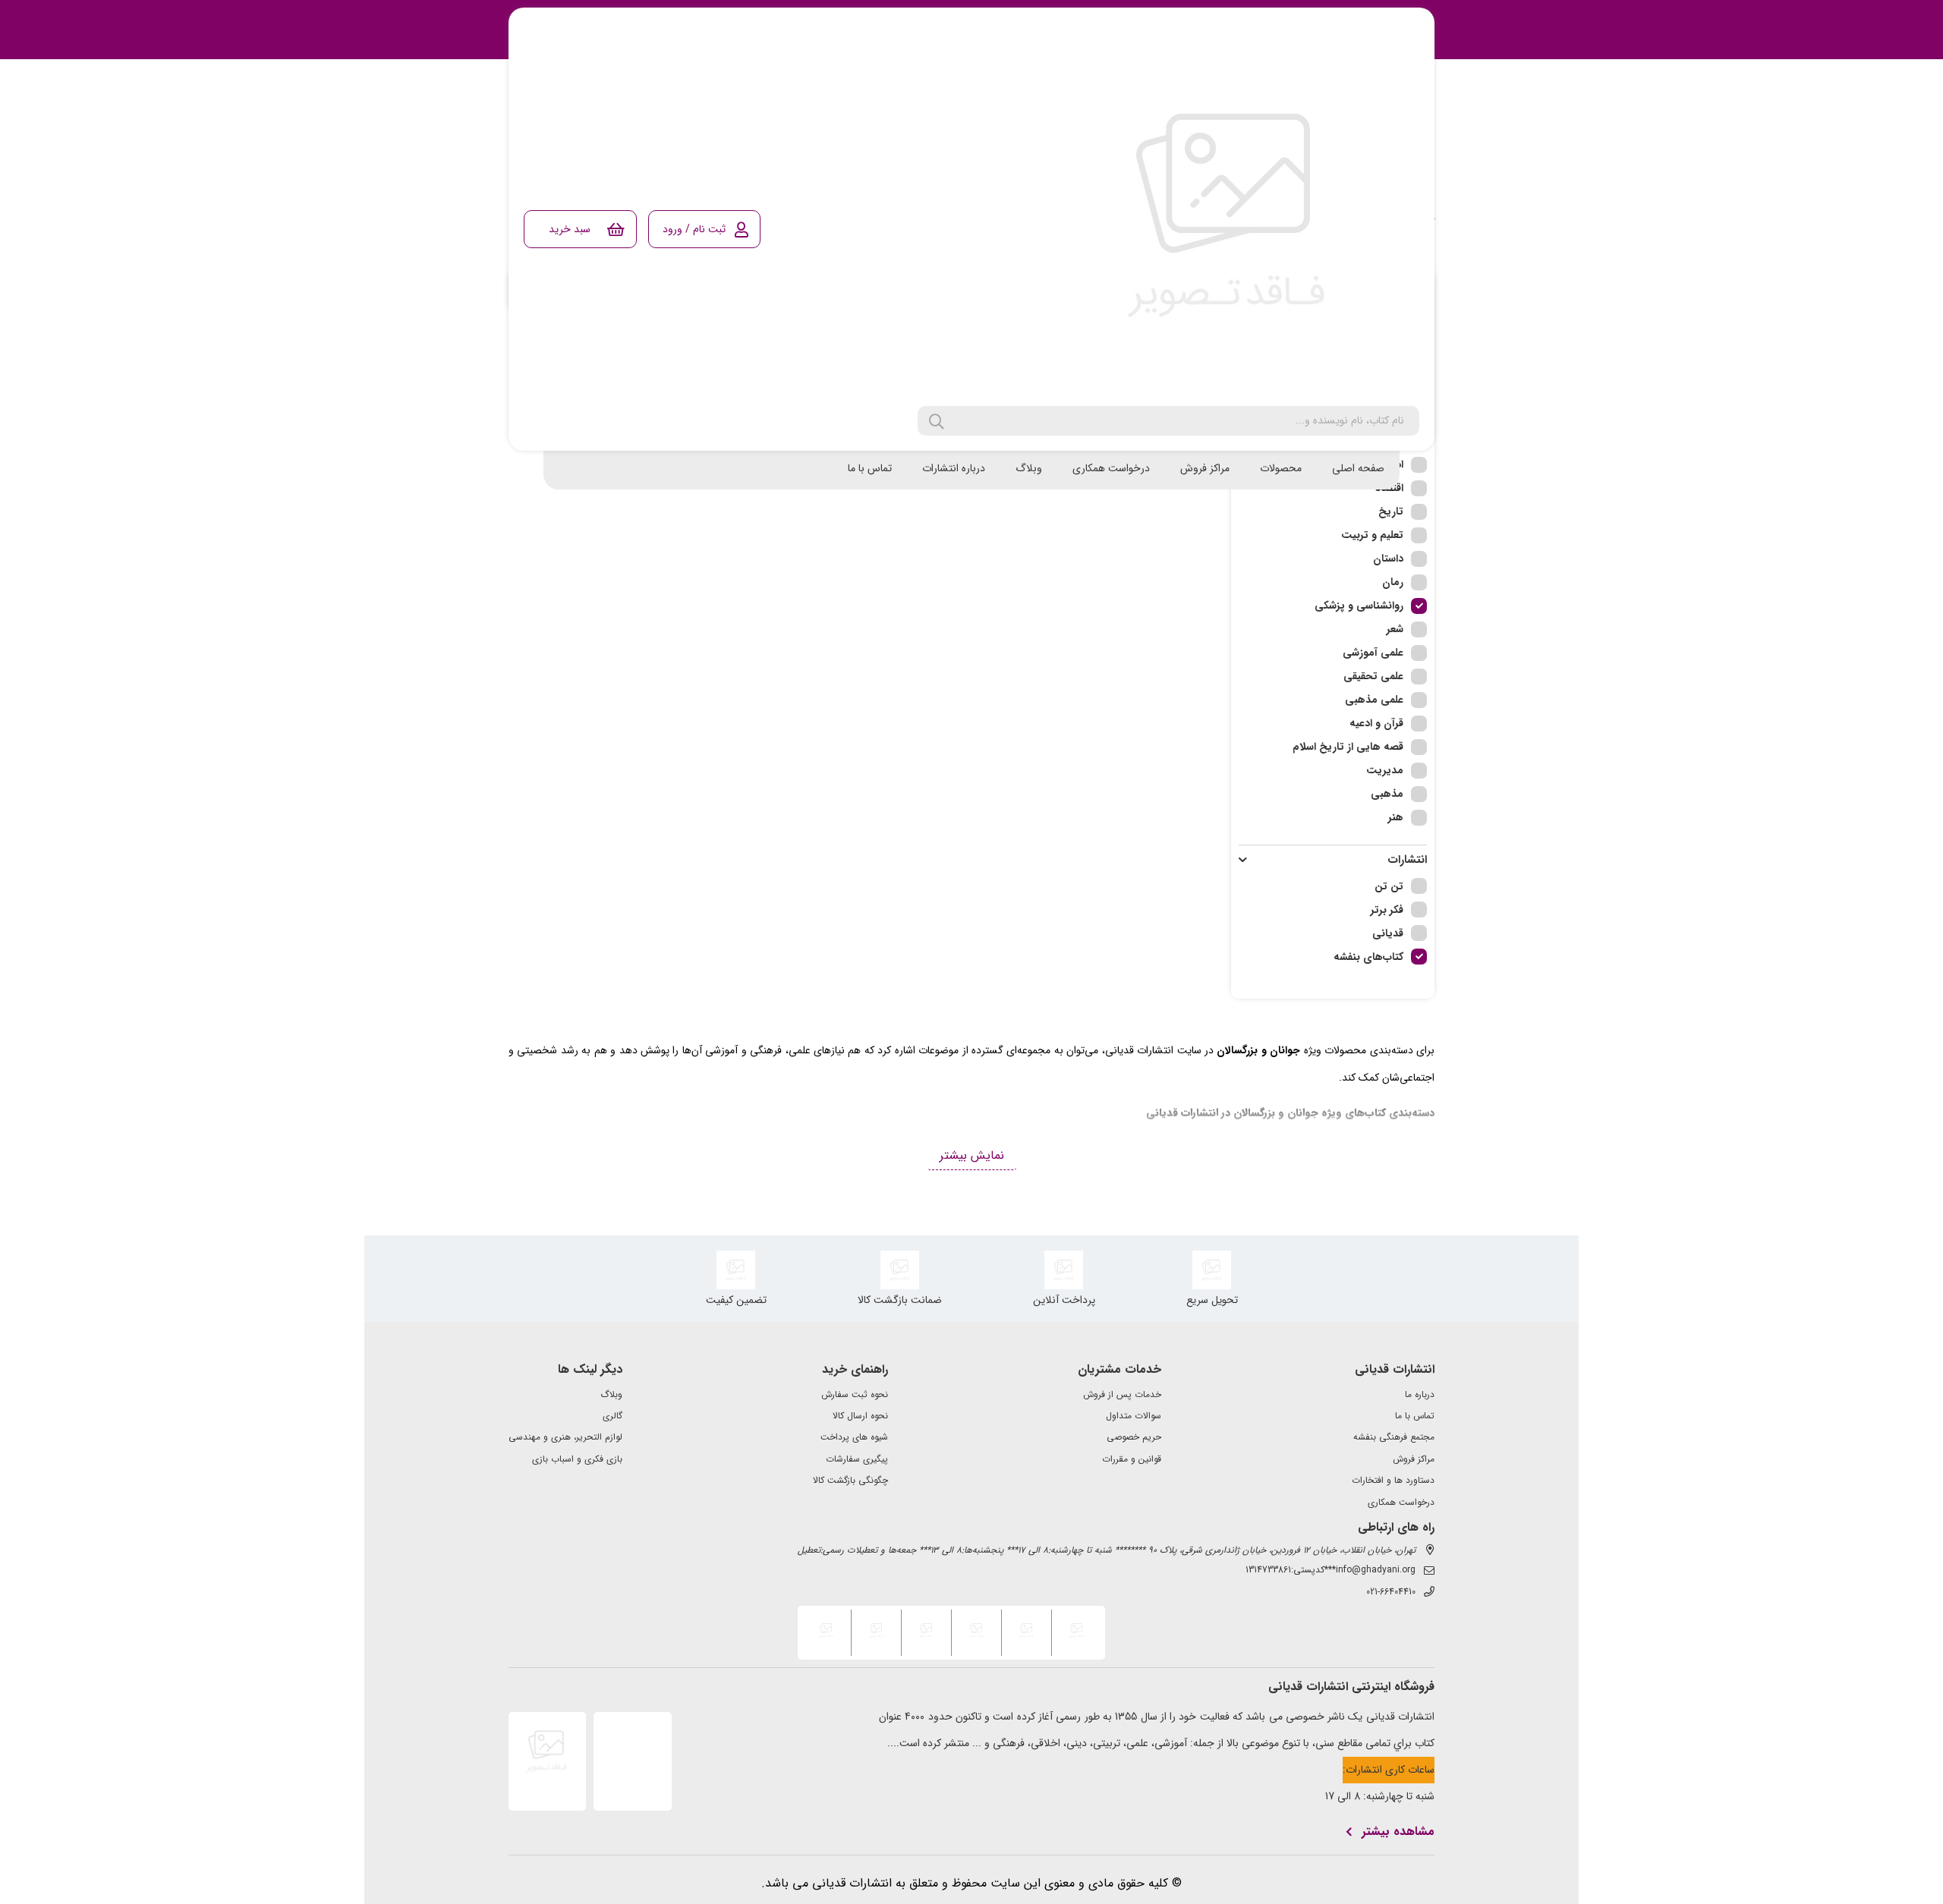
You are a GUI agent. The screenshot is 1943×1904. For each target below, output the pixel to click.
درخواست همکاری (1111, 468)
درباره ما (1420, 1395)
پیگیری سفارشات (857, 1459)
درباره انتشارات (954, 468)
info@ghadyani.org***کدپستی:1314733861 (1330, 1570)
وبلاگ (1029, 468)
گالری (613, 1416)
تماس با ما (870, 468)
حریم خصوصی (1134, 1437)
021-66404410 (1391, 1592)
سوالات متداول (1134, 1416)
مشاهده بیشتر (1398, 1832)
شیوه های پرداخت (854, 1437)
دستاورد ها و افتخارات (1393, 1481)
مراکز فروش (1205, 468)
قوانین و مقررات (1132, 1459)
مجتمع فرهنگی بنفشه (1394, 1437)
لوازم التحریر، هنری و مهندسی (565, 1437)
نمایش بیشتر (972, 1155)
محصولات (1281, 468)
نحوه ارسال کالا (860, 1416)
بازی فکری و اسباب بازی (577, 1459)
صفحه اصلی (1358, 468)
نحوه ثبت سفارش (855, 1395)
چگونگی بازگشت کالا (850, 1481)
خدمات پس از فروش (1122, 1395)
